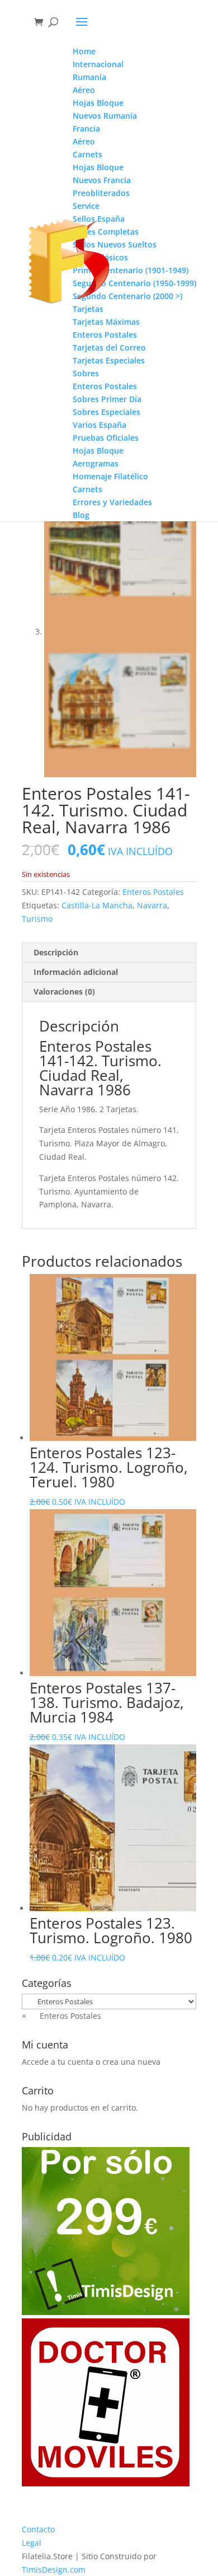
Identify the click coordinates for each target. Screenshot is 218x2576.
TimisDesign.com (54, 2570)
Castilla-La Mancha (97, 905)
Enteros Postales (153, 892)
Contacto (38, 2529)
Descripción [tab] (56, 952)
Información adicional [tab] (76, 972)
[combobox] (61, 2016)
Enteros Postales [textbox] (61, 2016)
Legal (32, 2543)
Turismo (37, 919)
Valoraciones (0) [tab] (64, 991)
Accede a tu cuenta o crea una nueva (91, 2062)
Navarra (152, 905)
